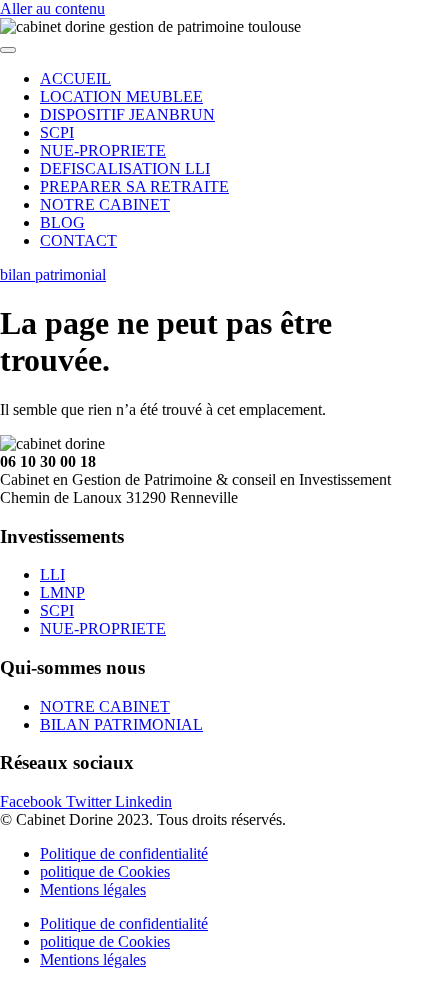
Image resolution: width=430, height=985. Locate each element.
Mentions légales (93, 889)
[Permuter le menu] (8, 50)
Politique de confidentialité (124, 853)
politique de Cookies (105, 871)
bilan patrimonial (53, 274)
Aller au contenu (52, 8)
